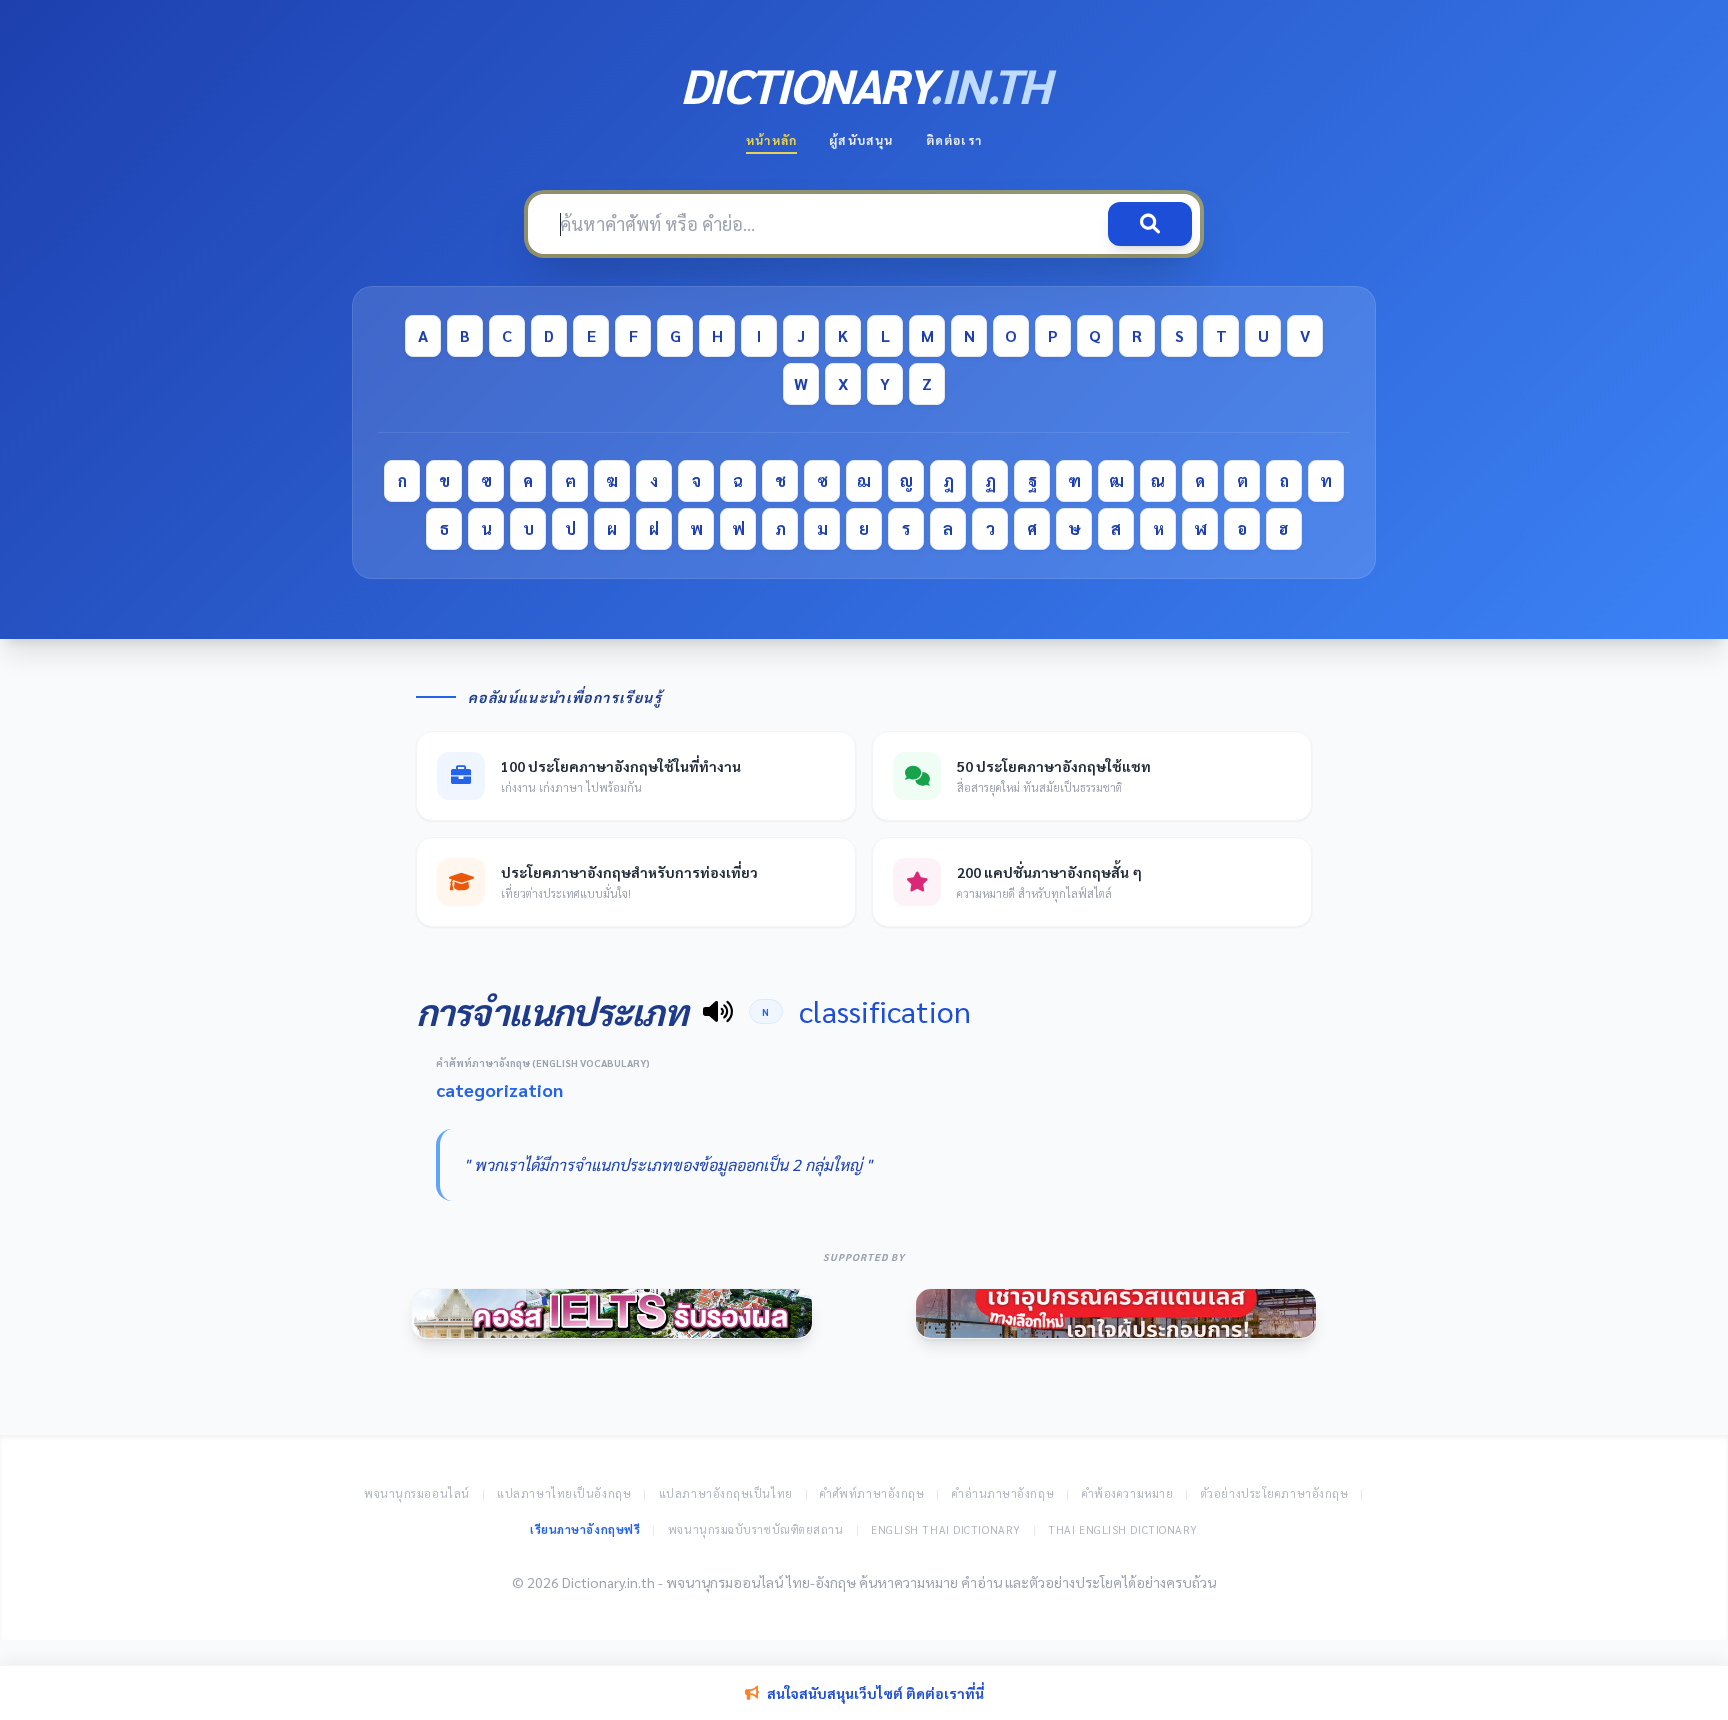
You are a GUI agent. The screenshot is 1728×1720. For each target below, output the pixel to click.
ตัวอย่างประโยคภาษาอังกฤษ (1275, 1493)
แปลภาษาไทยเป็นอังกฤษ (564, 1493)
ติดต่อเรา (954, 140)
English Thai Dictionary (946, 1529)
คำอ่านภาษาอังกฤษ (1003, 1493)
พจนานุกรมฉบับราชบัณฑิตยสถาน (756, 1529)
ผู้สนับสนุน (861, 140)
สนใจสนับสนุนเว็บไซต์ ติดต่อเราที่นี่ (875, 1693)
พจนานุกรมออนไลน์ (417, 1493)
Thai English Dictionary (1123, 1529)
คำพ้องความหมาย (1128, 1493)
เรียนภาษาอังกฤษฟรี (585, 1529)
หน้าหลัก (771, 140)
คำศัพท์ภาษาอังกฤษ (872, 1493)
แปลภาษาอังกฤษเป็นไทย (726, 1493)
